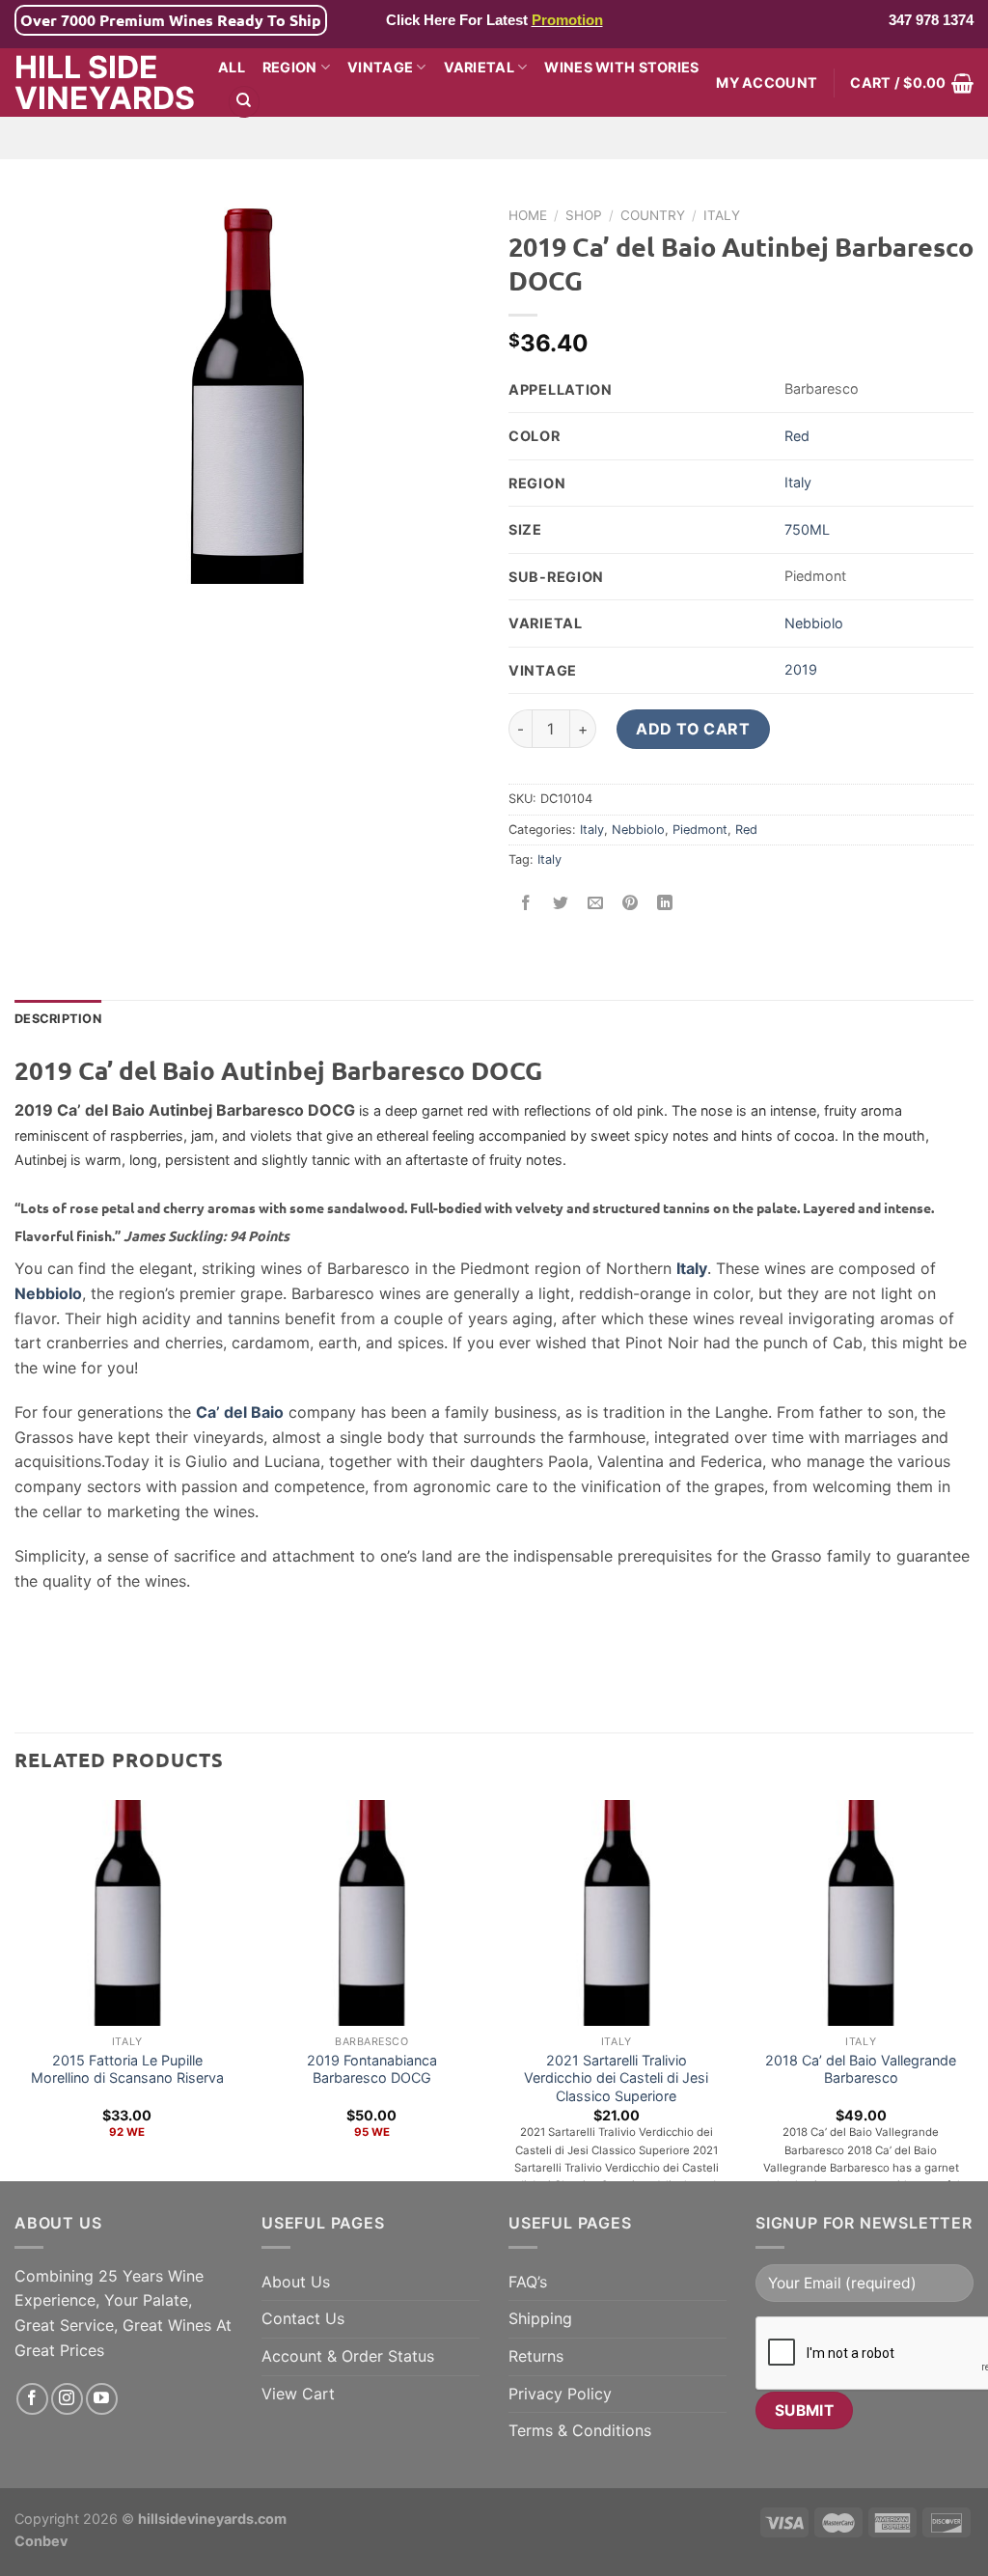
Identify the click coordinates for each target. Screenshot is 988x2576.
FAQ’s (528, 2282)
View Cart (298, 2394)
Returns (536, 2356)
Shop (584, 215)
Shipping (540, 2318)
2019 (801, 669)
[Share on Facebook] (526, 904)
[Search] (244, 102)
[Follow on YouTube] (102, 2399)
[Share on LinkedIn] (665, 904)
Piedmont (700, 830)
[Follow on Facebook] (32, 2399)
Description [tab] (58, 1019)
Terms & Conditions (580, 2430)
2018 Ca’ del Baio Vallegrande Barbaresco (861, 2069)
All (232, 67)
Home (528, 215)
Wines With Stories (621, 67)
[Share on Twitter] (561, 904)
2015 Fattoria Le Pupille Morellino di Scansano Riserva (127, 2069)
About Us (296, 2282)
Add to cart (693, 729)
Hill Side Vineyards (102, 83)
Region (290, 67)
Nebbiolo (814, 623)
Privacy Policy (560, 2394)
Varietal (479, 67)
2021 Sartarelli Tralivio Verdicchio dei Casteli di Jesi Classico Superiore (616, 2078)
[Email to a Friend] (596, 904)
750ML (807, 529)
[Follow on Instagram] (67, 2399)
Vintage (380, 67)
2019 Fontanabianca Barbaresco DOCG (372, 2069)
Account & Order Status (348, 2356)
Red (797, 436)
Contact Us (303, 2318)
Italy (722, 215)
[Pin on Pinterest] (631, 904)
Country (653, 215)
